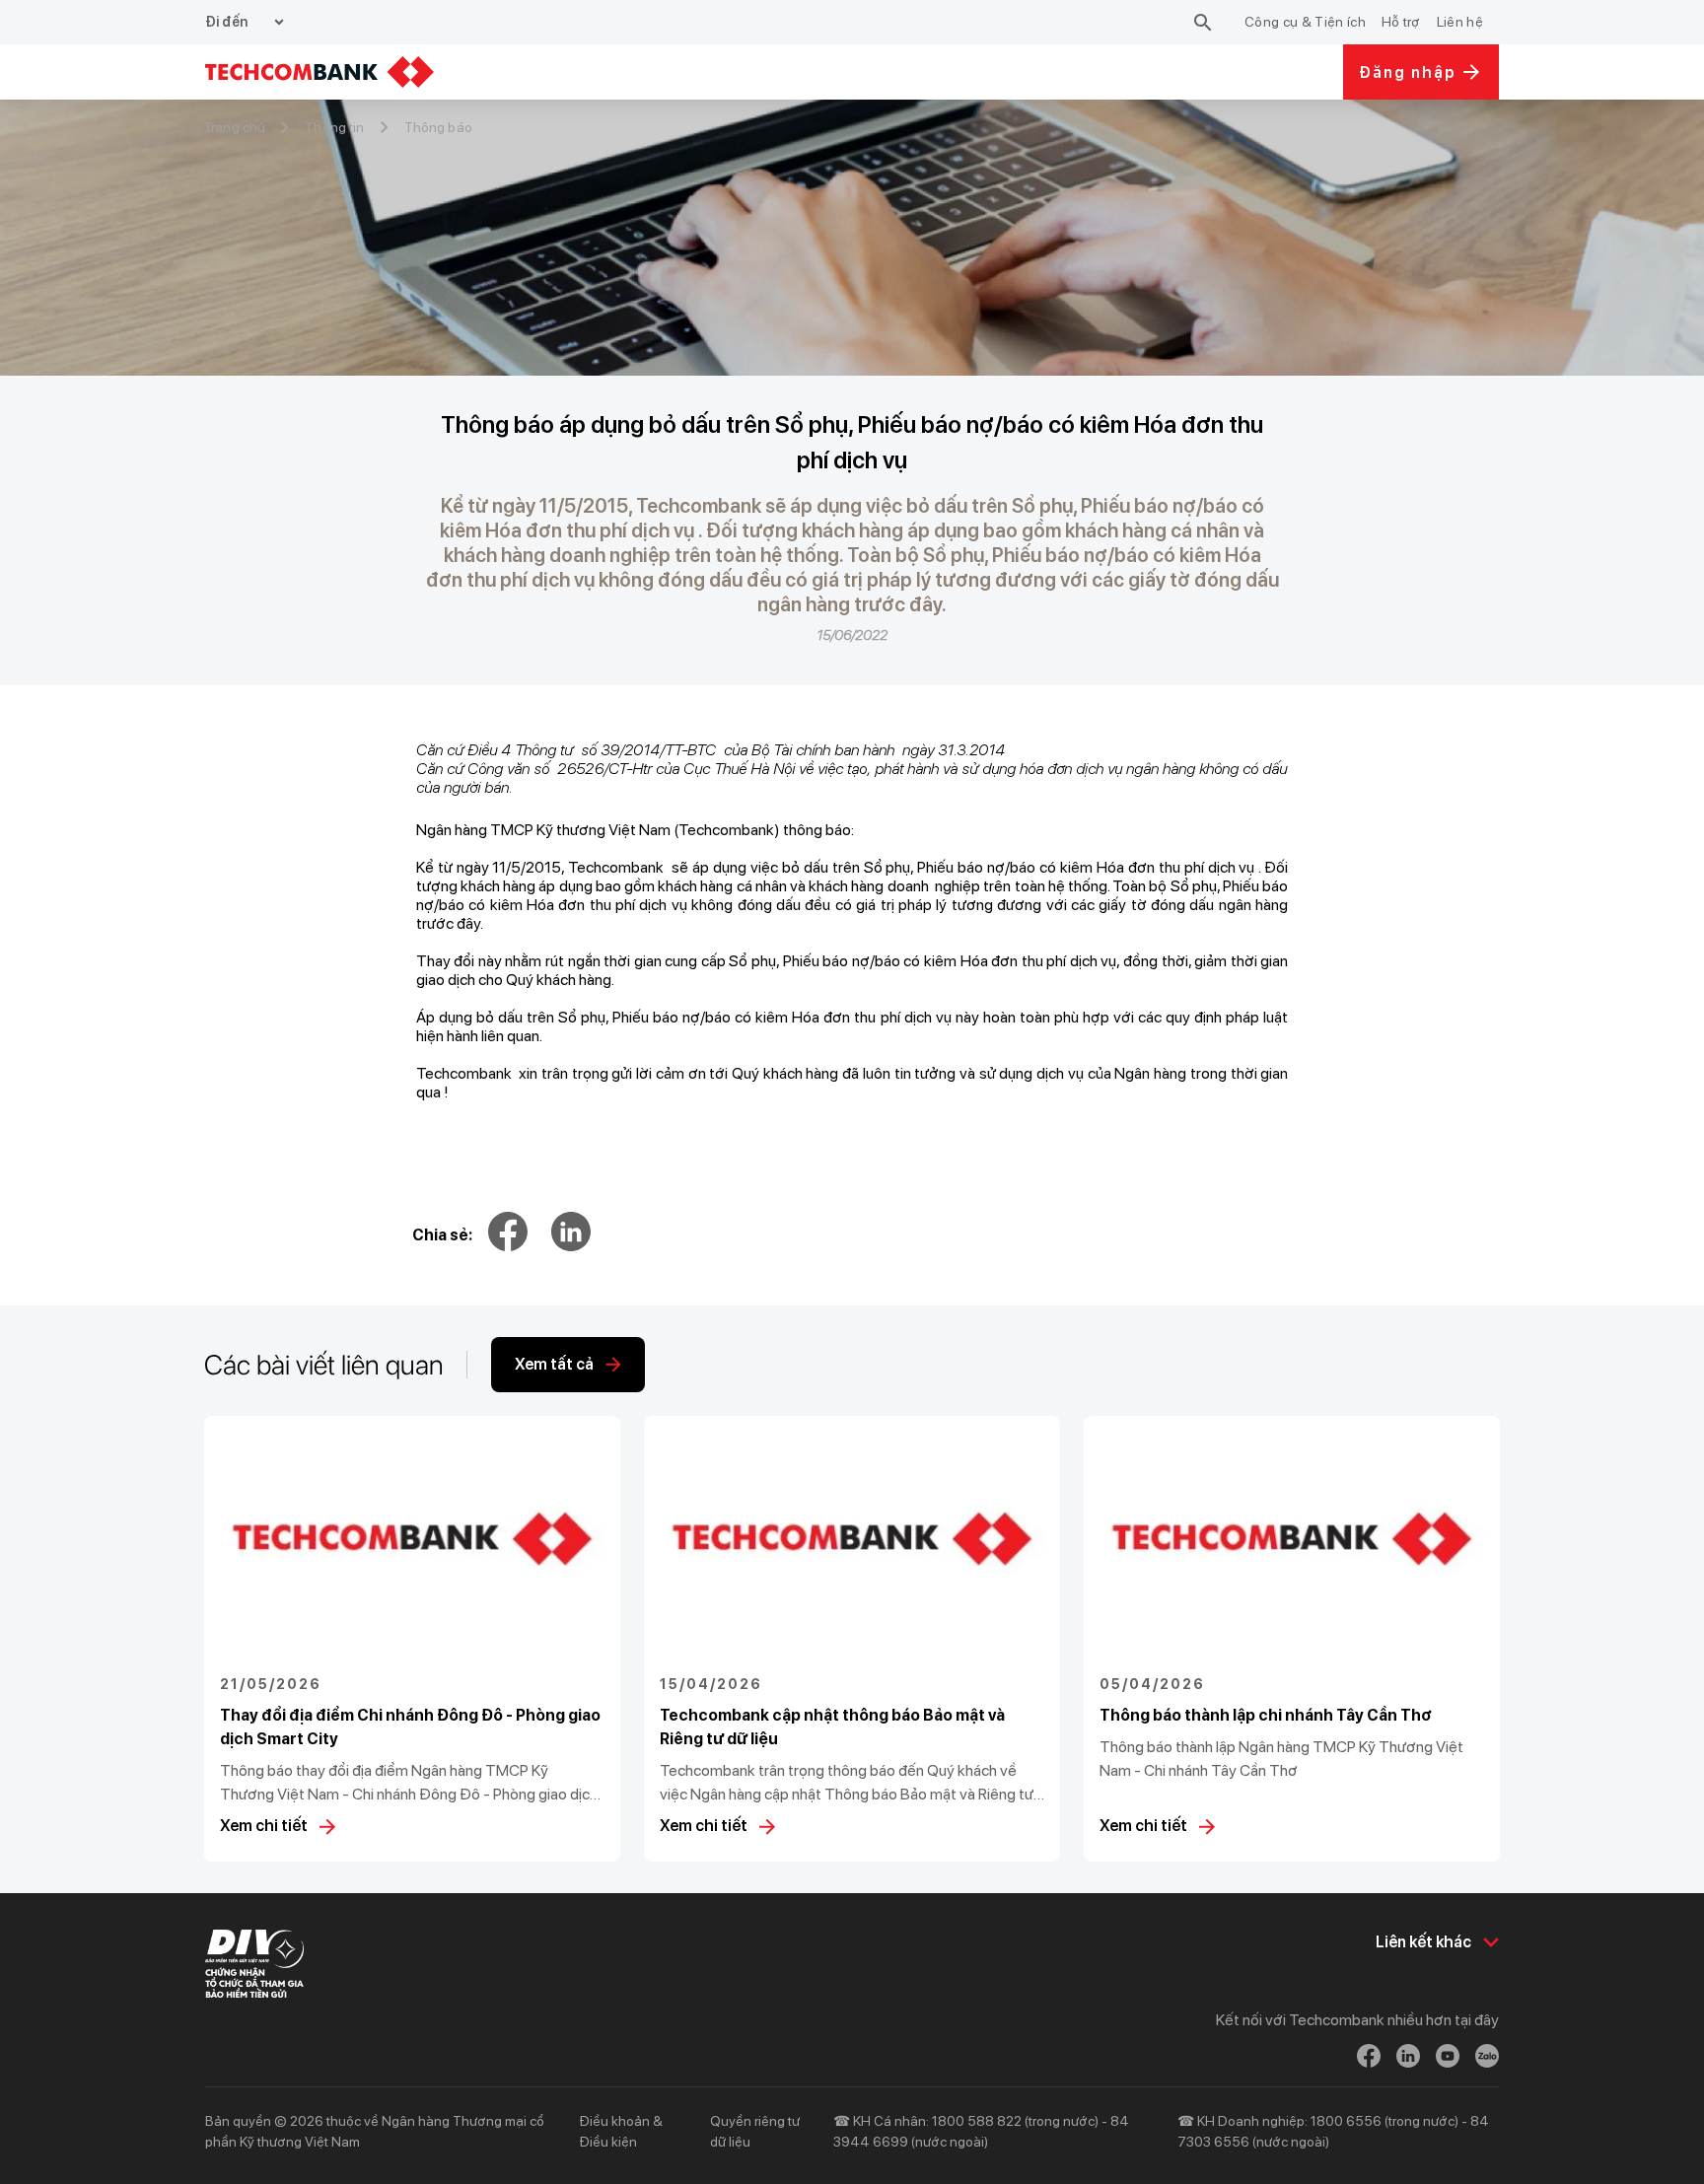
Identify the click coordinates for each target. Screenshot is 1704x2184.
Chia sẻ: (442, 1235)
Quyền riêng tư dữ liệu (755, 2131)
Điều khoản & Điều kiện (621, 2131)
